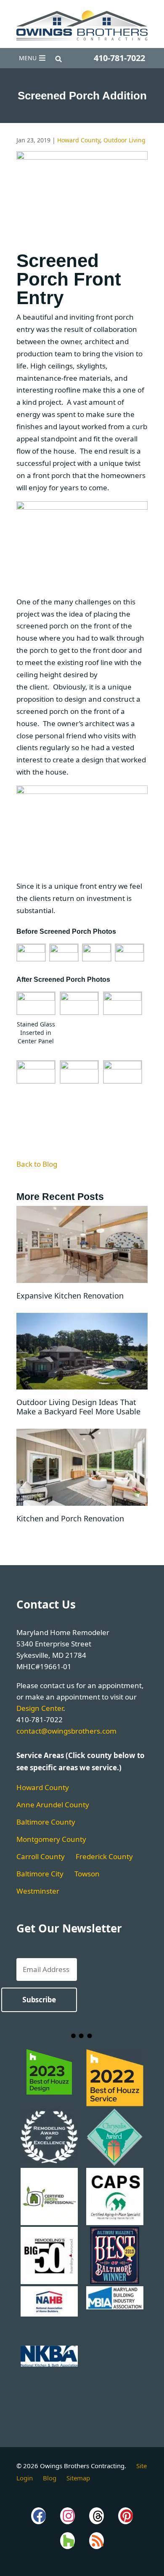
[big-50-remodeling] (49, 2282)
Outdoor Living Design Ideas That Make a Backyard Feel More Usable (78, 1407)
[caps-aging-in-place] (115, 2223)
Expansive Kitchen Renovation (70, 1296)
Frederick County (104, 1856)
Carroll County (41, 1856)
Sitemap (78, 2478)
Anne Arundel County (53, 1805)
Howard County (79, 140)
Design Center (40, 1708)
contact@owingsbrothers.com (66, 1731)
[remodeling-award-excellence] (49, 2164)
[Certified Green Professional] (49, 2223)
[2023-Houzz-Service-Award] (49, 2104)
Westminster (38, 1891)
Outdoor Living (124, 140)
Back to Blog (37, 1164)
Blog (50, 2478)
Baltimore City (40, 1874)
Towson (87, 1874)
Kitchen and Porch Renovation (70, 1518)
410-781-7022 (119, 58)
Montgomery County (51, 1839)
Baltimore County (46, 1822)
